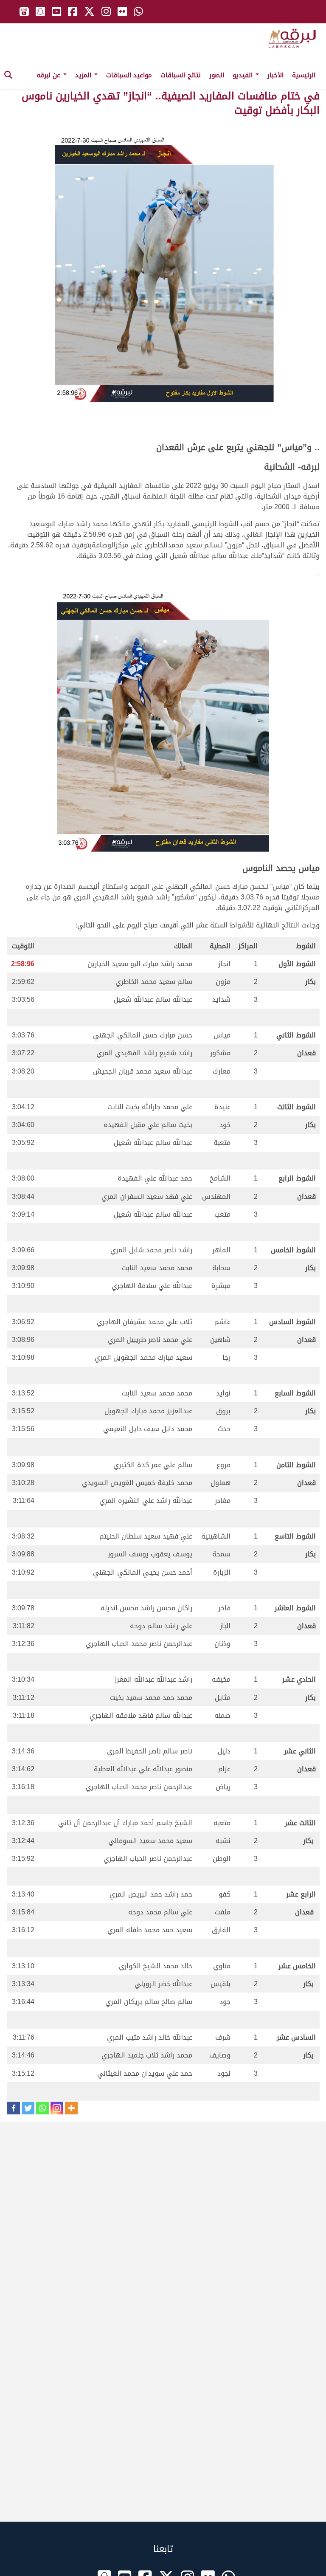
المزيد (84, 75)
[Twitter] (28, 2108)
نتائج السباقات (181, 75)
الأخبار (275, 75)
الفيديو (244, 75)
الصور (217, 75)
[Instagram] (57, 2108)
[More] (71, 2108)
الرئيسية (304, 75)
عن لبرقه (49, 75)
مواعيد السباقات (129, 75)
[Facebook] (14, 2108)
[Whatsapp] (42, 2108)
